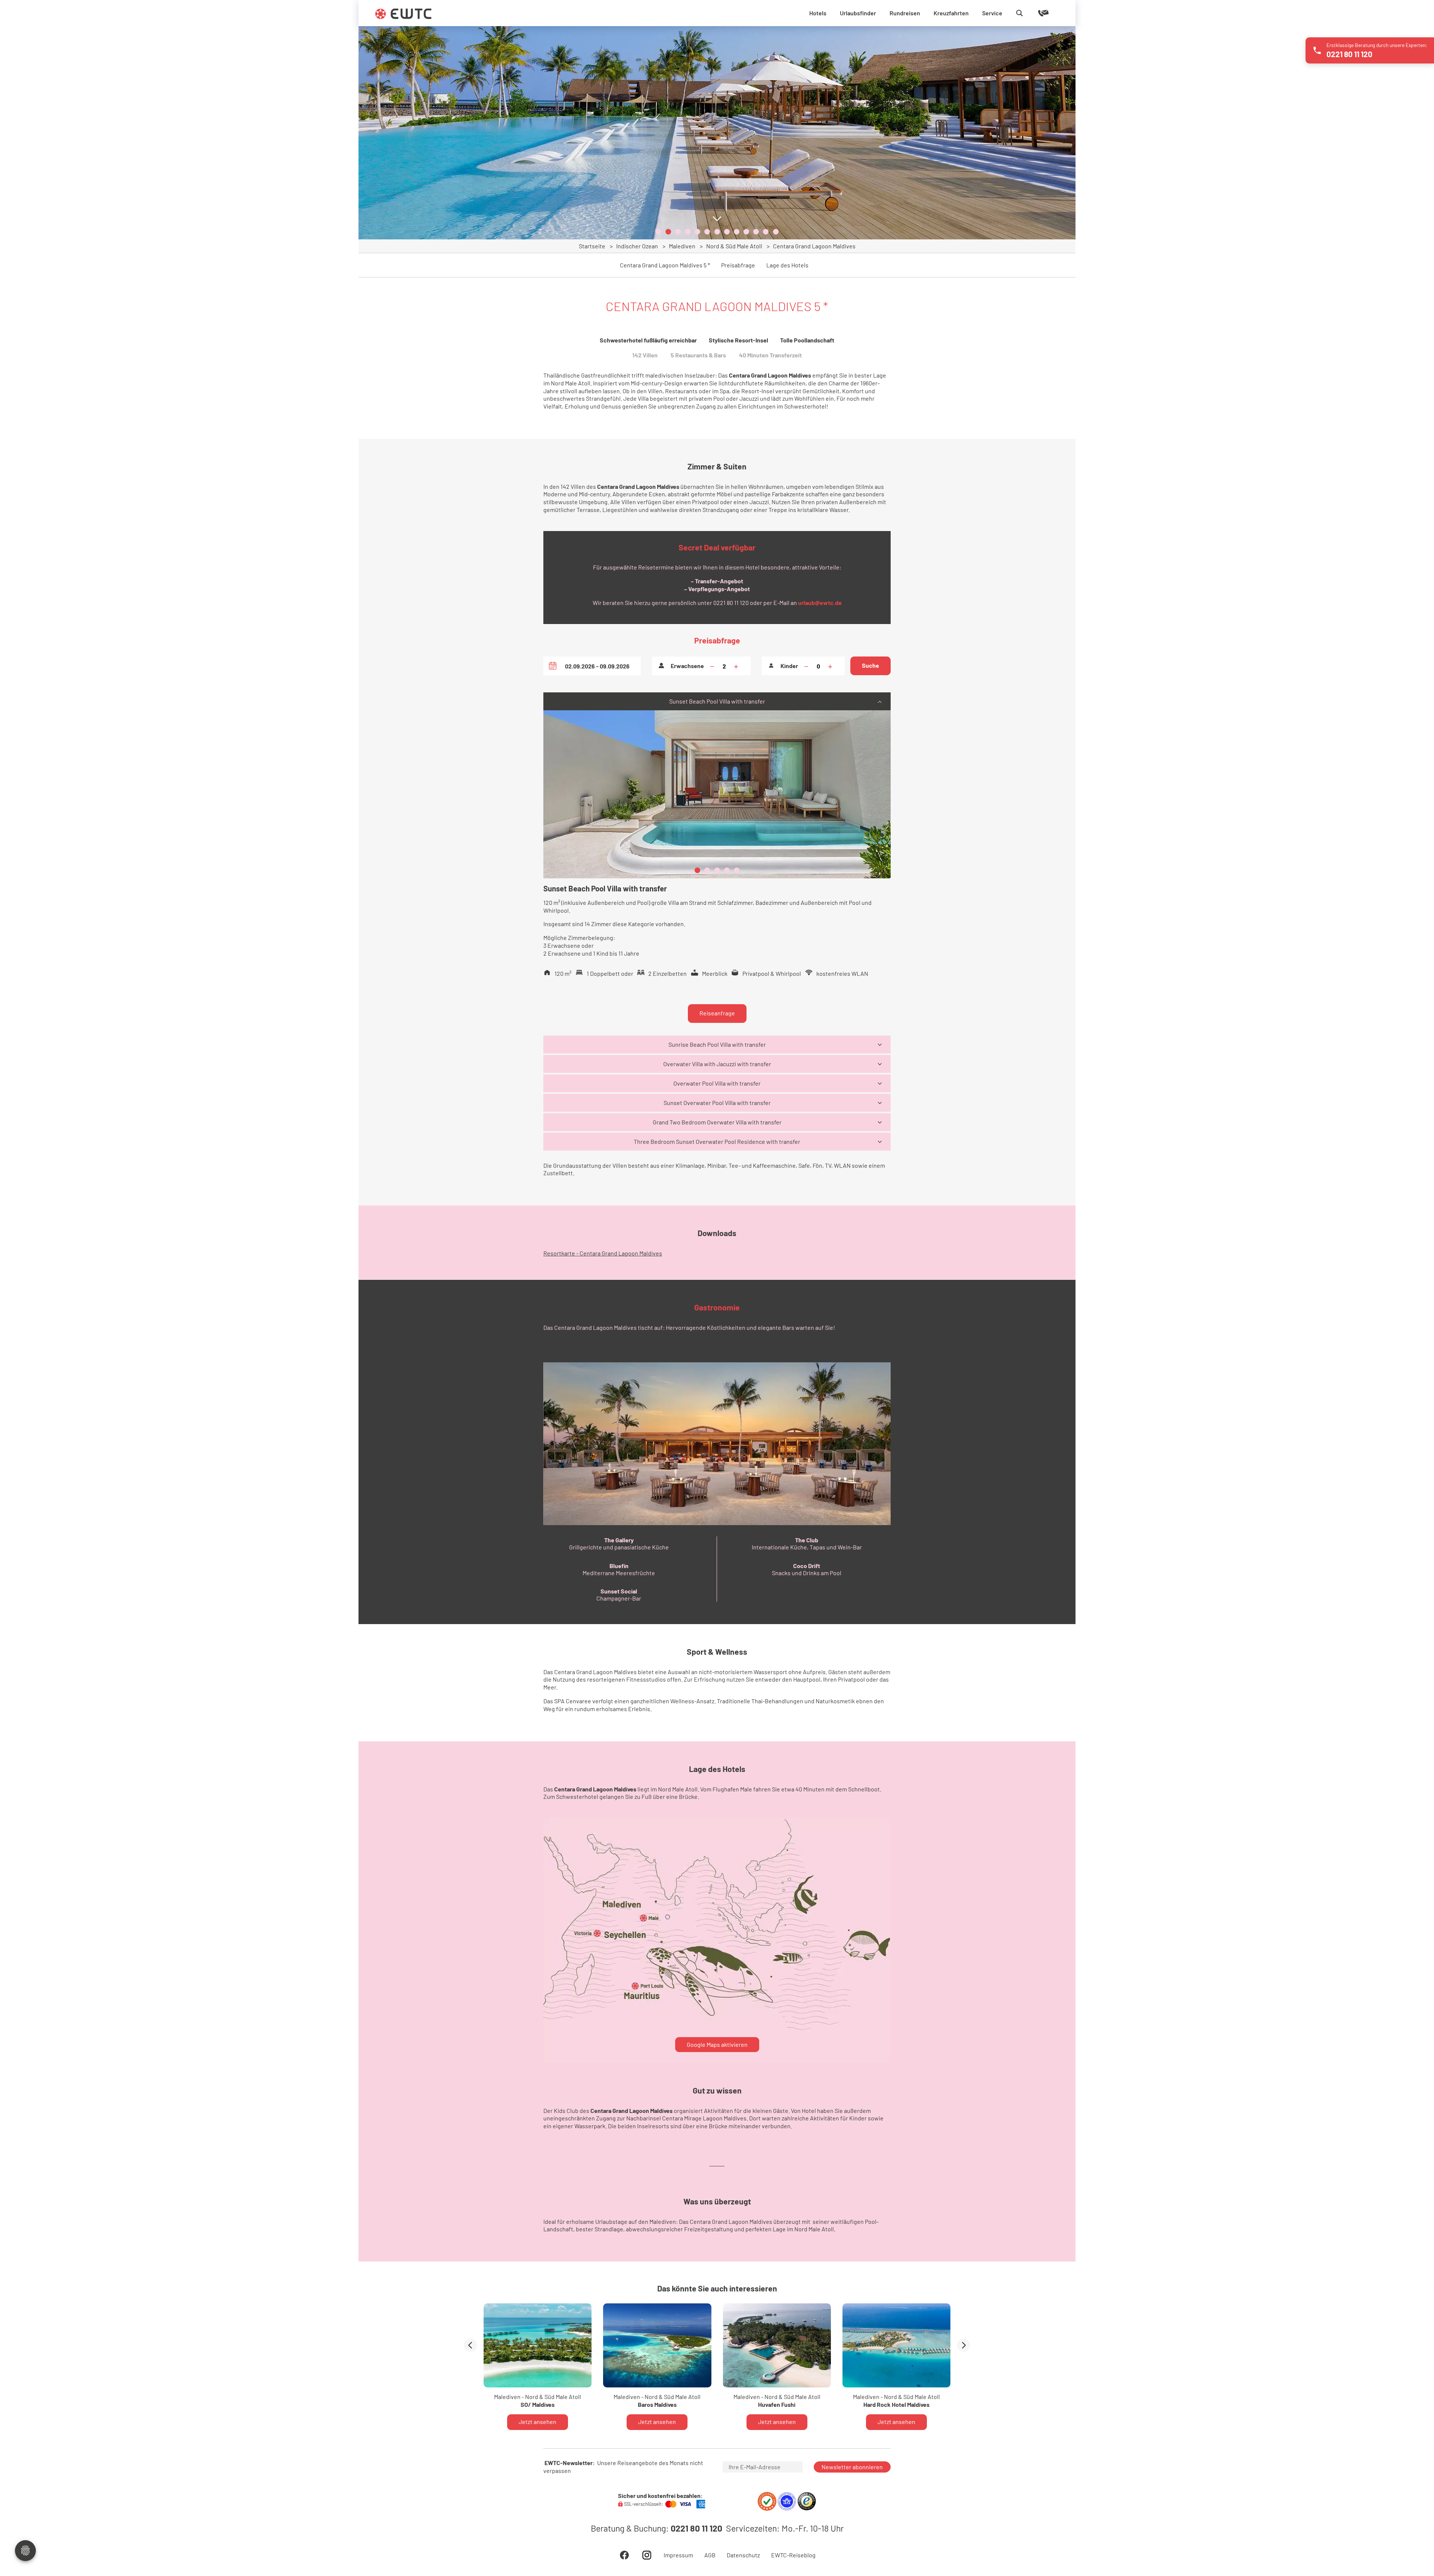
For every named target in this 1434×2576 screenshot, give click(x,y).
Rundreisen (905, 13)
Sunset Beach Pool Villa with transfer (717, 701)
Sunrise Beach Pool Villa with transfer (717, 1044)
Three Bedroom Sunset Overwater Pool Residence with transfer (717, 1141)
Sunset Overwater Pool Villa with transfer (717, 1103)
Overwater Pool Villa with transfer (717, 1083)
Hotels (818, 13)
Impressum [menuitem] (678, 2555)
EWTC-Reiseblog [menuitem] (793, 2555)
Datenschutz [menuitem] (743, 2555)
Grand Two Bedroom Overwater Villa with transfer (717, 1122)
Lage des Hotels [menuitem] (787, 265)
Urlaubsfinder (858, 13)
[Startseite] (403, 14)
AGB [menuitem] (710, 2555)
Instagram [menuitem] (647, 2555)
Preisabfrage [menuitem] (738, 265)
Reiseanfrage (717, 1013)
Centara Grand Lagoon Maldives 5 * (665, 265)
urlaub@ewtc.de (820, 603)
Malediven (682, 246)
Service (992, 13)
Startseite (592, 246)
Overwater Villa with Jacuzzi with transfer (717, 1064)
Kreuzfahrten (951, 13)
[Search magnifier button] (1019, 13)
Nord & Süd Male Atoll (734, 246)
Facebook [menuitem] (624, 2555)
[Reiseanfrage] (1033, 13)
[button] (658, 232)
